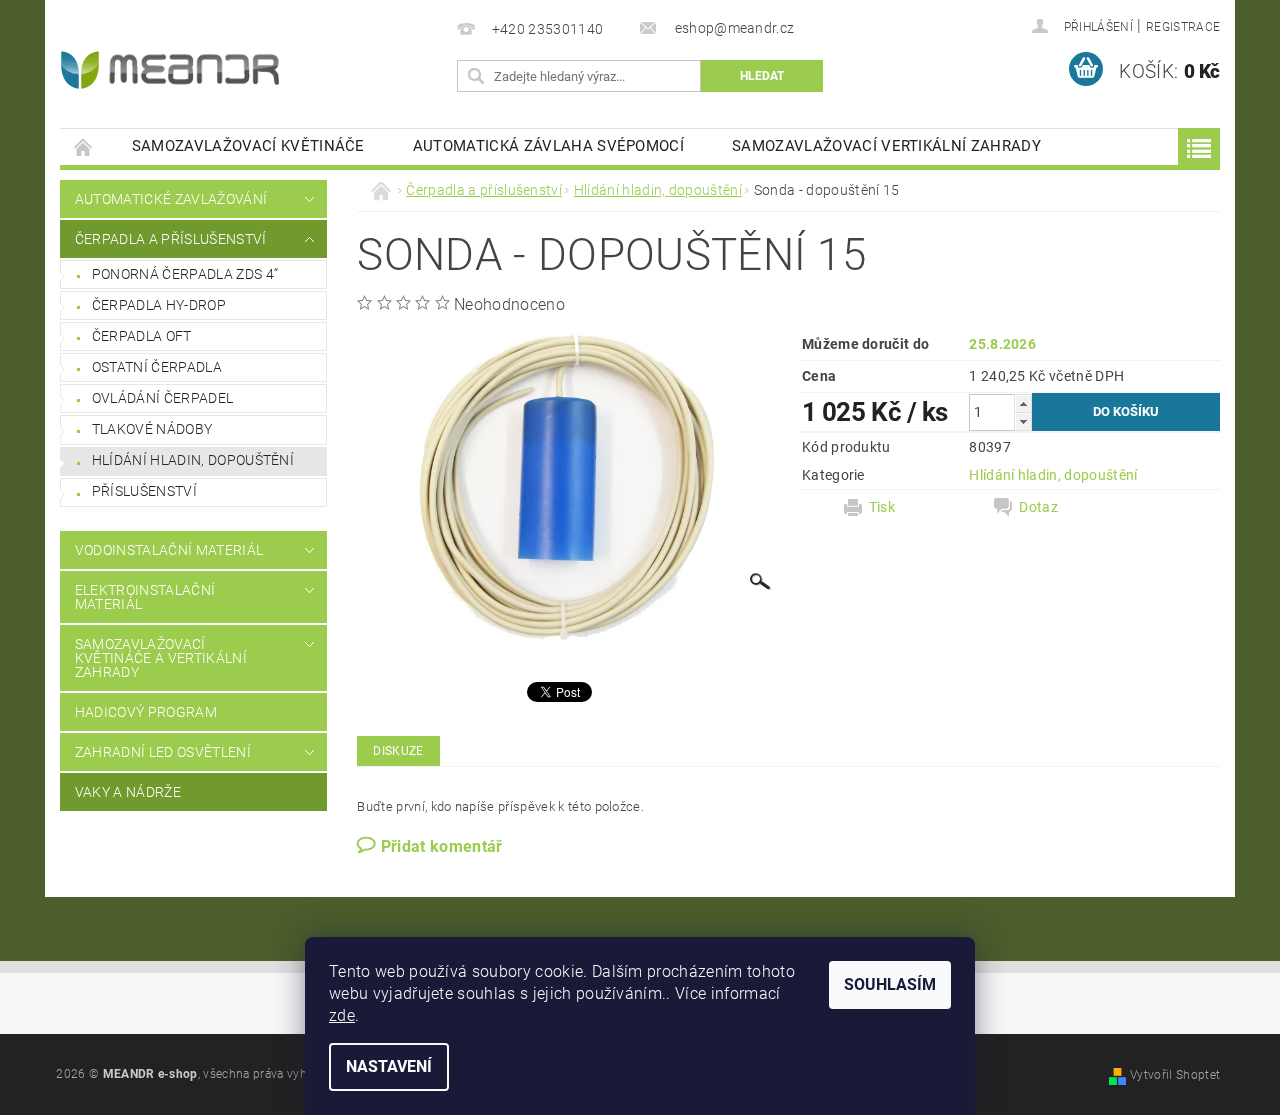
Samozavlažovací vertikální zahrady (886, 146)
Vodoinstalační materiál (169, 550)
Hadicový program (146, 712)
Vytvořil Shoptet (1175, 1075)
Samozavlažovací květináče (248, 146)
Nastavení (389, 1066)
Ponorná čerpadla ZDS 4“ (185, 274)
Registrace (1183, 27)
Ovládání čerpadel (162, 398)
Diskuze (398, 751)
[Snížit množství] (1023, 421)
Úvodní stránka (84, 146)
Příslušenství (144, 491)
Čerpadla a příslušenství (171, 239)
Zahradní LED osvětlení (163, 752)
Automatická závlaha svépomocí (548, 146)
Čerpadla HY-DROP (159, 305)
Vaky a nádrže (128, 792)
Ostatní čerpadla (157, 367)
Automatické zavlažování (171, 199)
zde (342, 1015)
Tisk (882, 507)
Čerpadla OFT (142, 336)
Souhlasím (890, 984)
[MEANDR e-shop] (170, 70)
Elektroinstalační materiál (145, 597)
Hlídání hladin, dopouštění (193, 460)
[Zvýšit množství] (1023, 403)
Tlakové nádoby (152, 429)
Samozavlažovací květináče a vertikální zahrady (161, 658)
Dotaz (1038, 507)
